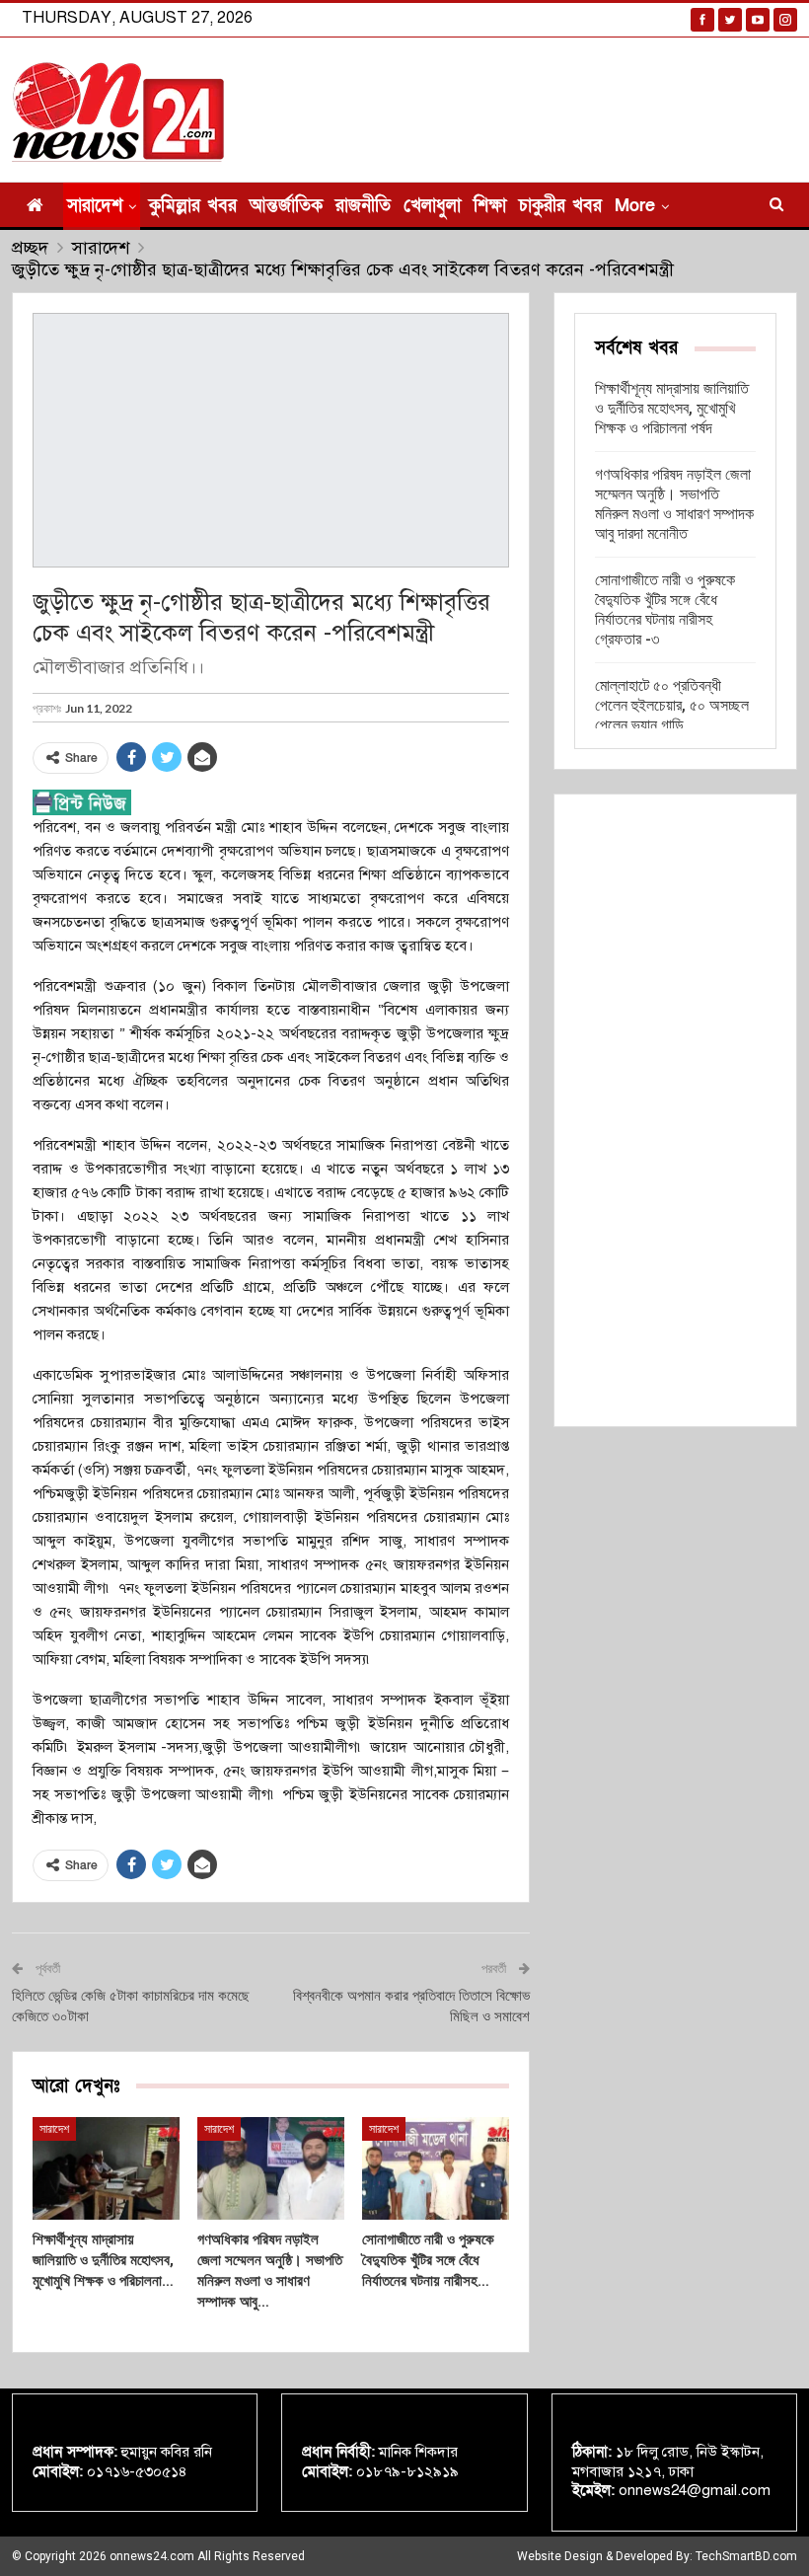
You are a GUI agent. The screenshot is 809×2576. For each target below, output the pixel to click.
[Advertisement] (675, 1110)
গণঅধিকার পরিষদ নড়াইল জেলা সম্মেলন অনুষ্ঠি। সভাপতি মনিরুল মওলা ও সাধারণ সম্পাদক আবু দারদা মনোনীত (674, 504)
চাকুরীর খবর (560, 206)
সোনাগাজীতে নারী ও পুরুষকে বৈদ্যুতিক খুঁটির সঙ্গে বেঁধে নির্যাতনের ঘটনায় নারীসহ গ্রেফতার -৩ (665, 609)
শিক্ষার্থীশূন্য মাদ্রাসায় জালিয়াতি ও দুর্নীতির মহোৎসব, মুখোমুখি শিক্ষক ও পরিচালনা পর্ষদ (672, 408)
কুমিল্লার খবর (193, 206)
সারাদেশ (95, 206)
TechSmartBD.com (746, 2556)
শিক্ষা (490, 206)
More (635, 206)
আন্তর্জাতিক (286, 206)
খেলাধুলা (432, 206)
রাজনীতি (363, 206)
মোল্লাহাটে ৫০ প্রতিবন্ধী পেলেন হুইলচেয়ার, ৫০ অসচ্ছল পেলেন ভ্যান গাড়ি (672, 705)
